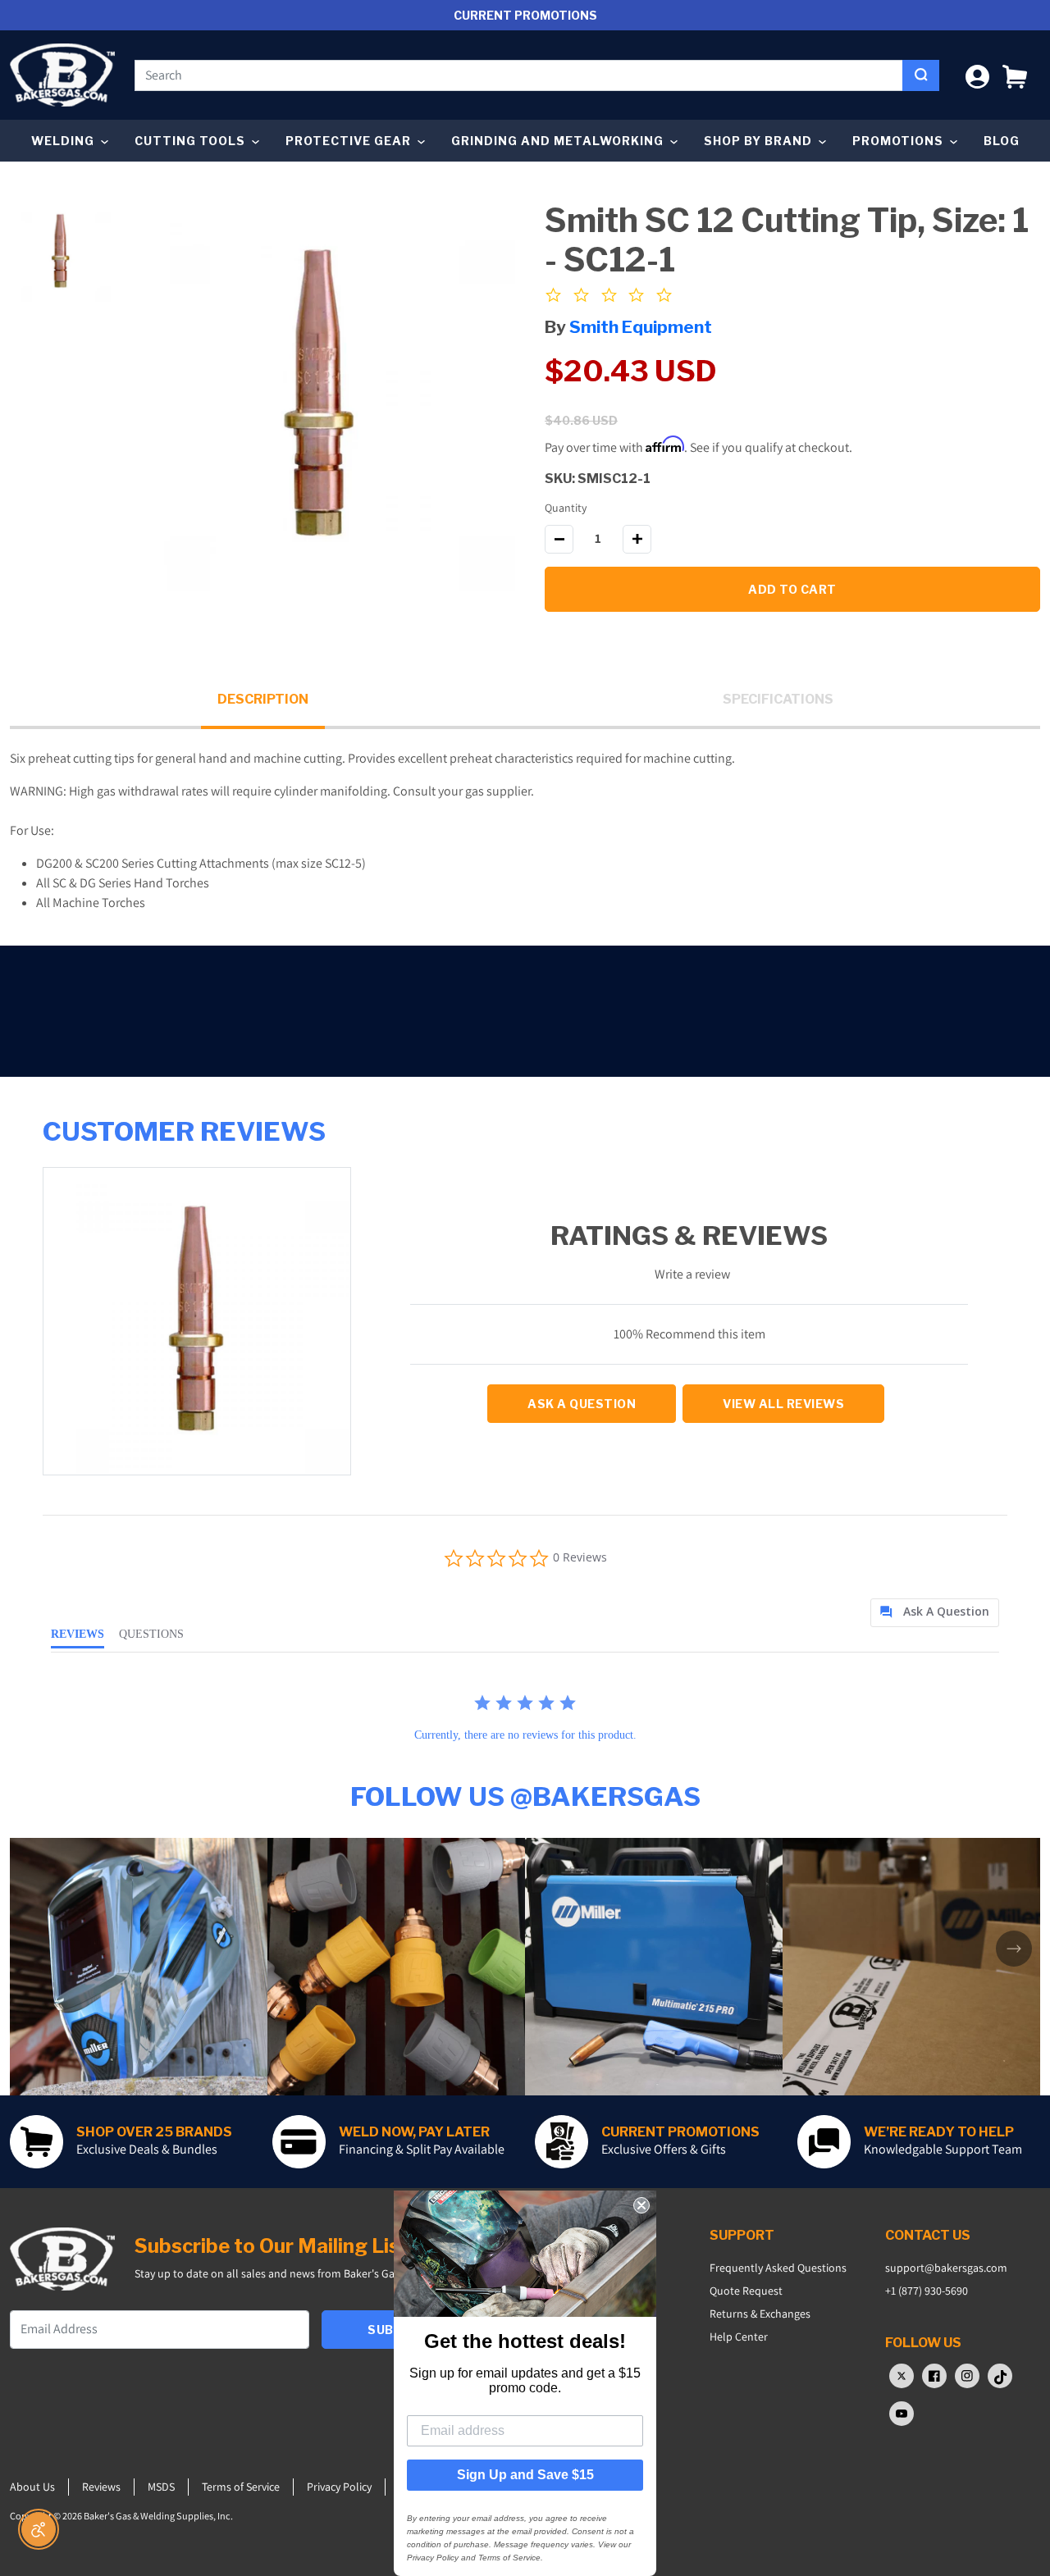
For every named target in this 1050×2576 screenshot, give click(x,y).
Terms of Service (241, 2487)
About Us (32, 2487)
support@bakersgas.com (946, 2268)
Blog (1002, 141)
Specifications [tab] (778, 699)
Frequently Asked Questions (778, 2268)
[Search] (921, 75)
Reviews (101, 2487)
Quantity (566, 508)
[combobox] (519, 75)
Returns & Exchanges (760, 2314)
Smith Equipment (641, 327)
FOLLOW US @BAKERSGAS (525, 1796)
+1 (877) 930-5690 (927, 2291)
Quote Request (746, 2291)
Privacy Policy (339, 2487)
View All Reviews (783, 1404)
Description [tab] (263, 699)
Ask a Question (582, 1404)
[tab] (935, 1613)
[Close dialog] (641, 2205)
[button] (1015, 75)
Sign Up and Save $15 (525, 2475)
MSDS (161, 2487)
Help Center (739, 2337)
